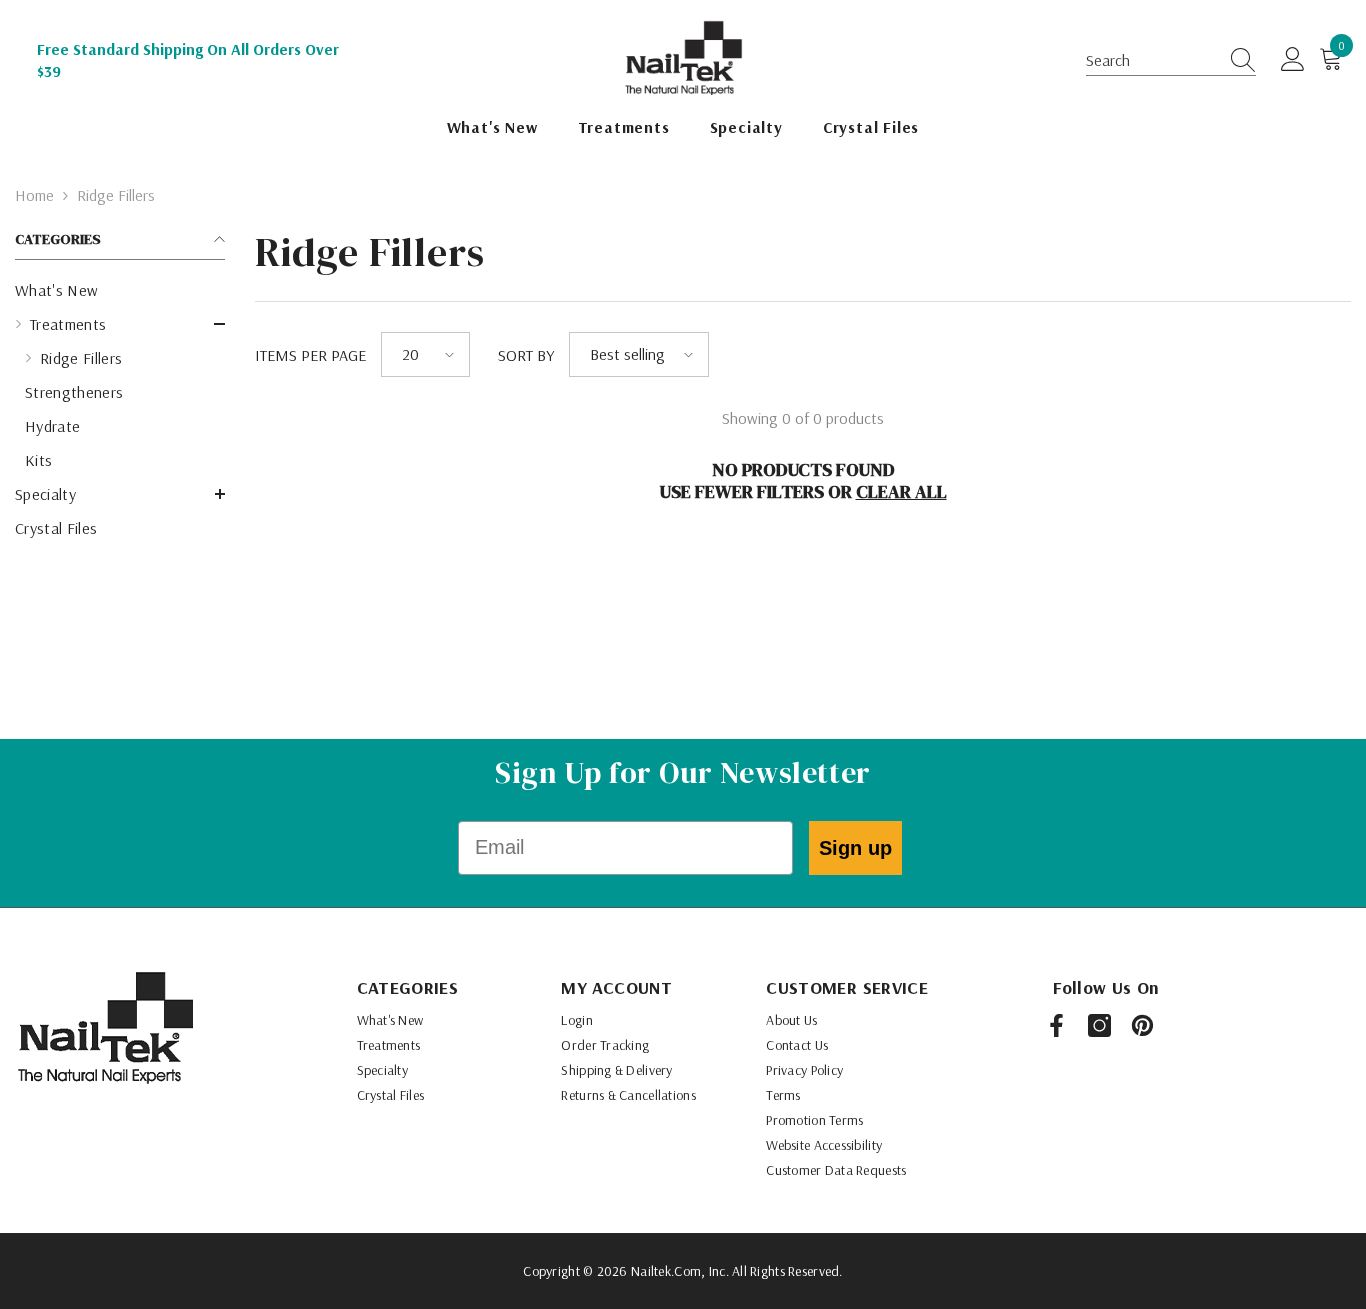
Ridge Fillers (116, 195)
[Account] (1293, 60)
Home (34, 195)
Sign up (855, 848)
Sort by (526, 355)
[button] (1171, 60)
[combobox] (1152, 60)
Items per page (310, 355)
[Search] (1237, 60)
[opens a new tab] (1056, 1025)
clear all (901, 492)
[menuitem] (120, 290)
